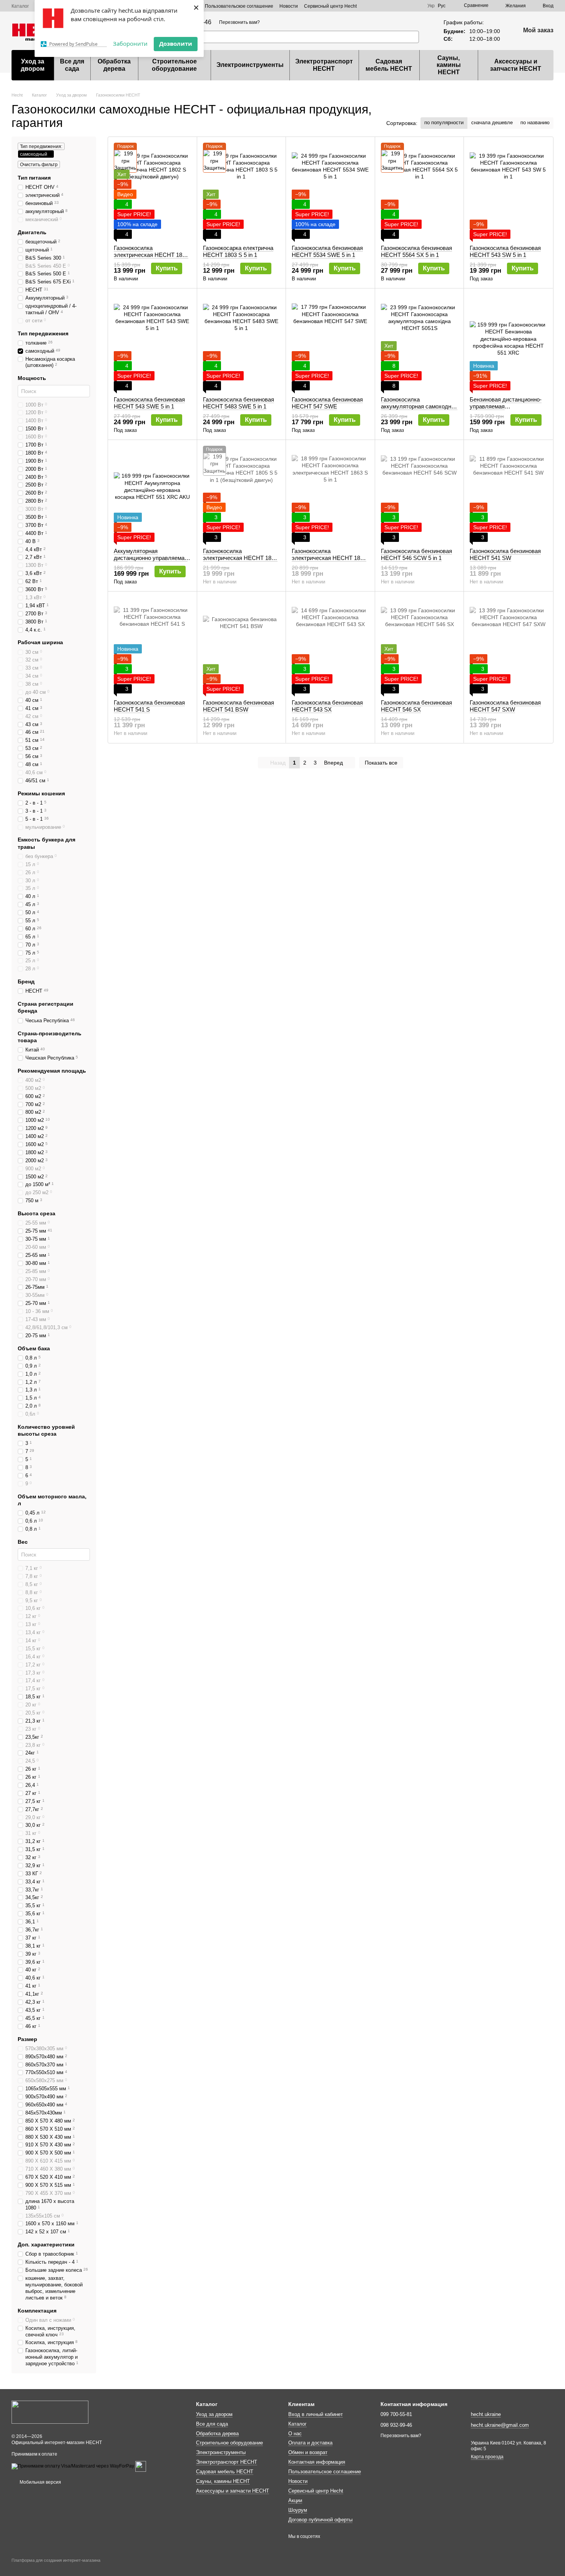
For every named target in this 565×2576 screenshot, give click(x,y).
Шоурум (298, 2510)
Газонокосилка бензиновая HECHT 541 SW (505, 554)
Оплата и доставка (310, 2443)
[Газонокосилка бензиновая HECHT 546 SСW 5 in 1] (420, 494)
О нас (295, 2434)
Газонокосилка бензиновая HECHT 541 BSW (238, 706)
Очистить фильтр (39, 165)
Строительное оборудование (174, 65)
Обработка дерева (114, 65)
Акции (295, 2500)
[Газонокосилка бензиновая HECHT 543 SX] (330, 645)
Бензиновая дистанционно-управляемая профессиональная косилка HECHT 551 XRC (507, 410)
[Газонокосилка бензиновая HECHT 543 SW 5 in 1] (508, 191)
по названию (535, 122)
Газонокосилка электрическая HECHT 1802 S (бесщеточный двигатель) (151, 255)
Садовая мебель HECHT (389, 65)
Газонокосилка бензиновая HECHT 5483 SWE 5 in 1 (238, 403)
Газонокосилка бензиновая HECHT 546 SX (416, 706)
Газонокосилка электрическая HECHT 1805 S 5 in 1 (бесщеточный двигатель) (240, 561)
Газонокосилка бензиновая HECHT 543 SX (327, 706)
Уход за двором (33, 65)
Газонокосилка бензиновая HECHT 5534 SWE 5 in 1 (327, 251)
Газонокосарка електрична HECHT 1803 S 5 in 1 (238, 251)
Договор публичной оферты (320, 2520)
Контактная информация (317, 2462)
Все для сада (72, 65)
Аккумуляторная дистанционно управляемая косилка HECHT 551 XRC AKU (151, 561)
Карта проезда (487, 2457)
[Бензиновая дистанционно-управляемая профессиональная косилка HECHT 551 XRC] (508, 342)
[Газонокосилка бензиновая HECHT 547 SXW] (508, 645)
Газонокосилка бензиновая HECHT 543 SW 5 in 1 (505, 251)
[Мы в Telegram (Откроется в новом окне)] (389, 6)
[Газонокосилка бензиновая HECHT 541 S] (152, 645)
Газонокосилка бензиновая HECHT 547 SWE (327, 403)
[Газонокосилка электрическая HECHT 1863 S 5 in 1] (330, 494)
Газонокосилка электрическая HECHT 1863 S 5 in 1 (329, 558)
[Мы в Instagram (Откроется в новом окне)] (407, 6)
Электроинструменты (250, 65)
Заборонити (130, 43)
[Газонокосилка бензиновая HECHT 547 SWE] (330, 342)
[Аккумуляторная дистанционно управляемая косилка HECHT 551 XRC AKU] (152, 494)
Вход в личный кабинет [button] (316, 2414)
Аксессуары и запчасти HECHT (516, 65)
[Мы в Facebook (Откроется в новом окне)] (398, 6)
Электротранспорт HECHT (324, 65)
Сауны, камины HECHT (449, 65)
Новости (289, 6)
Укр (431, 6)
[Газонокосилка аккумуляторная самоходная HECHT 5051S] (420, 342)
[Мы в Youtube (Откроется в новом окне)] (417, 6)
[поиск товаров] (413, 37)
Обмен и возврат (308, 2452)
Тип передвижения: (41, 147)
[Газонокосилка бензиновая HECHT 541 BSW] (242, 645)
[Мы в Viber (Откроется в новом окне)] (380, 6)
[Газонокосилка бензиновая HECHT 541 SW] (508, 494)
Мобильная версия (40, 2482)
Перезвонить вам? (239, 22)
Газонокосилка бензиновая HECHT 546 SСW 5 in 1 (416, 554)
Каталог (20, 6)
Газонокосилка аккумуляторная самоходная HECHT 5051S (419, 406)
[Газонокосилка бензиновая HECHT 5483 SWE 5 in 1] (242, 342)
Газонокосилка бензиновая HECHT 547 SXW (505, 706)
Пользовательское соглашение (239, 6)
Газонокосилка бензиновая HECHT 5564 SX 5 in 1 (416, 251)
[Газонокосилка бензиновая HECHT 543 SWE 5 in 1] (152, 342)
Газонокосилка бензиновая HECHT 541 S (149, 706)
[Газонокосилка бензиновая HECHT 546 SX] (420, 645)
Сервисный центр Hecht (330, 6)
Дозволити (176, 43)
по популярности (444, 122)
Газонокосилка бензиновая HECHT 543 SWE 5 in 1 (149, 403)
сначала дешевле (492, 122)
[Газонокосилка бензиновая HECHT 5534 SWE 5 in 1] (330, 191)
